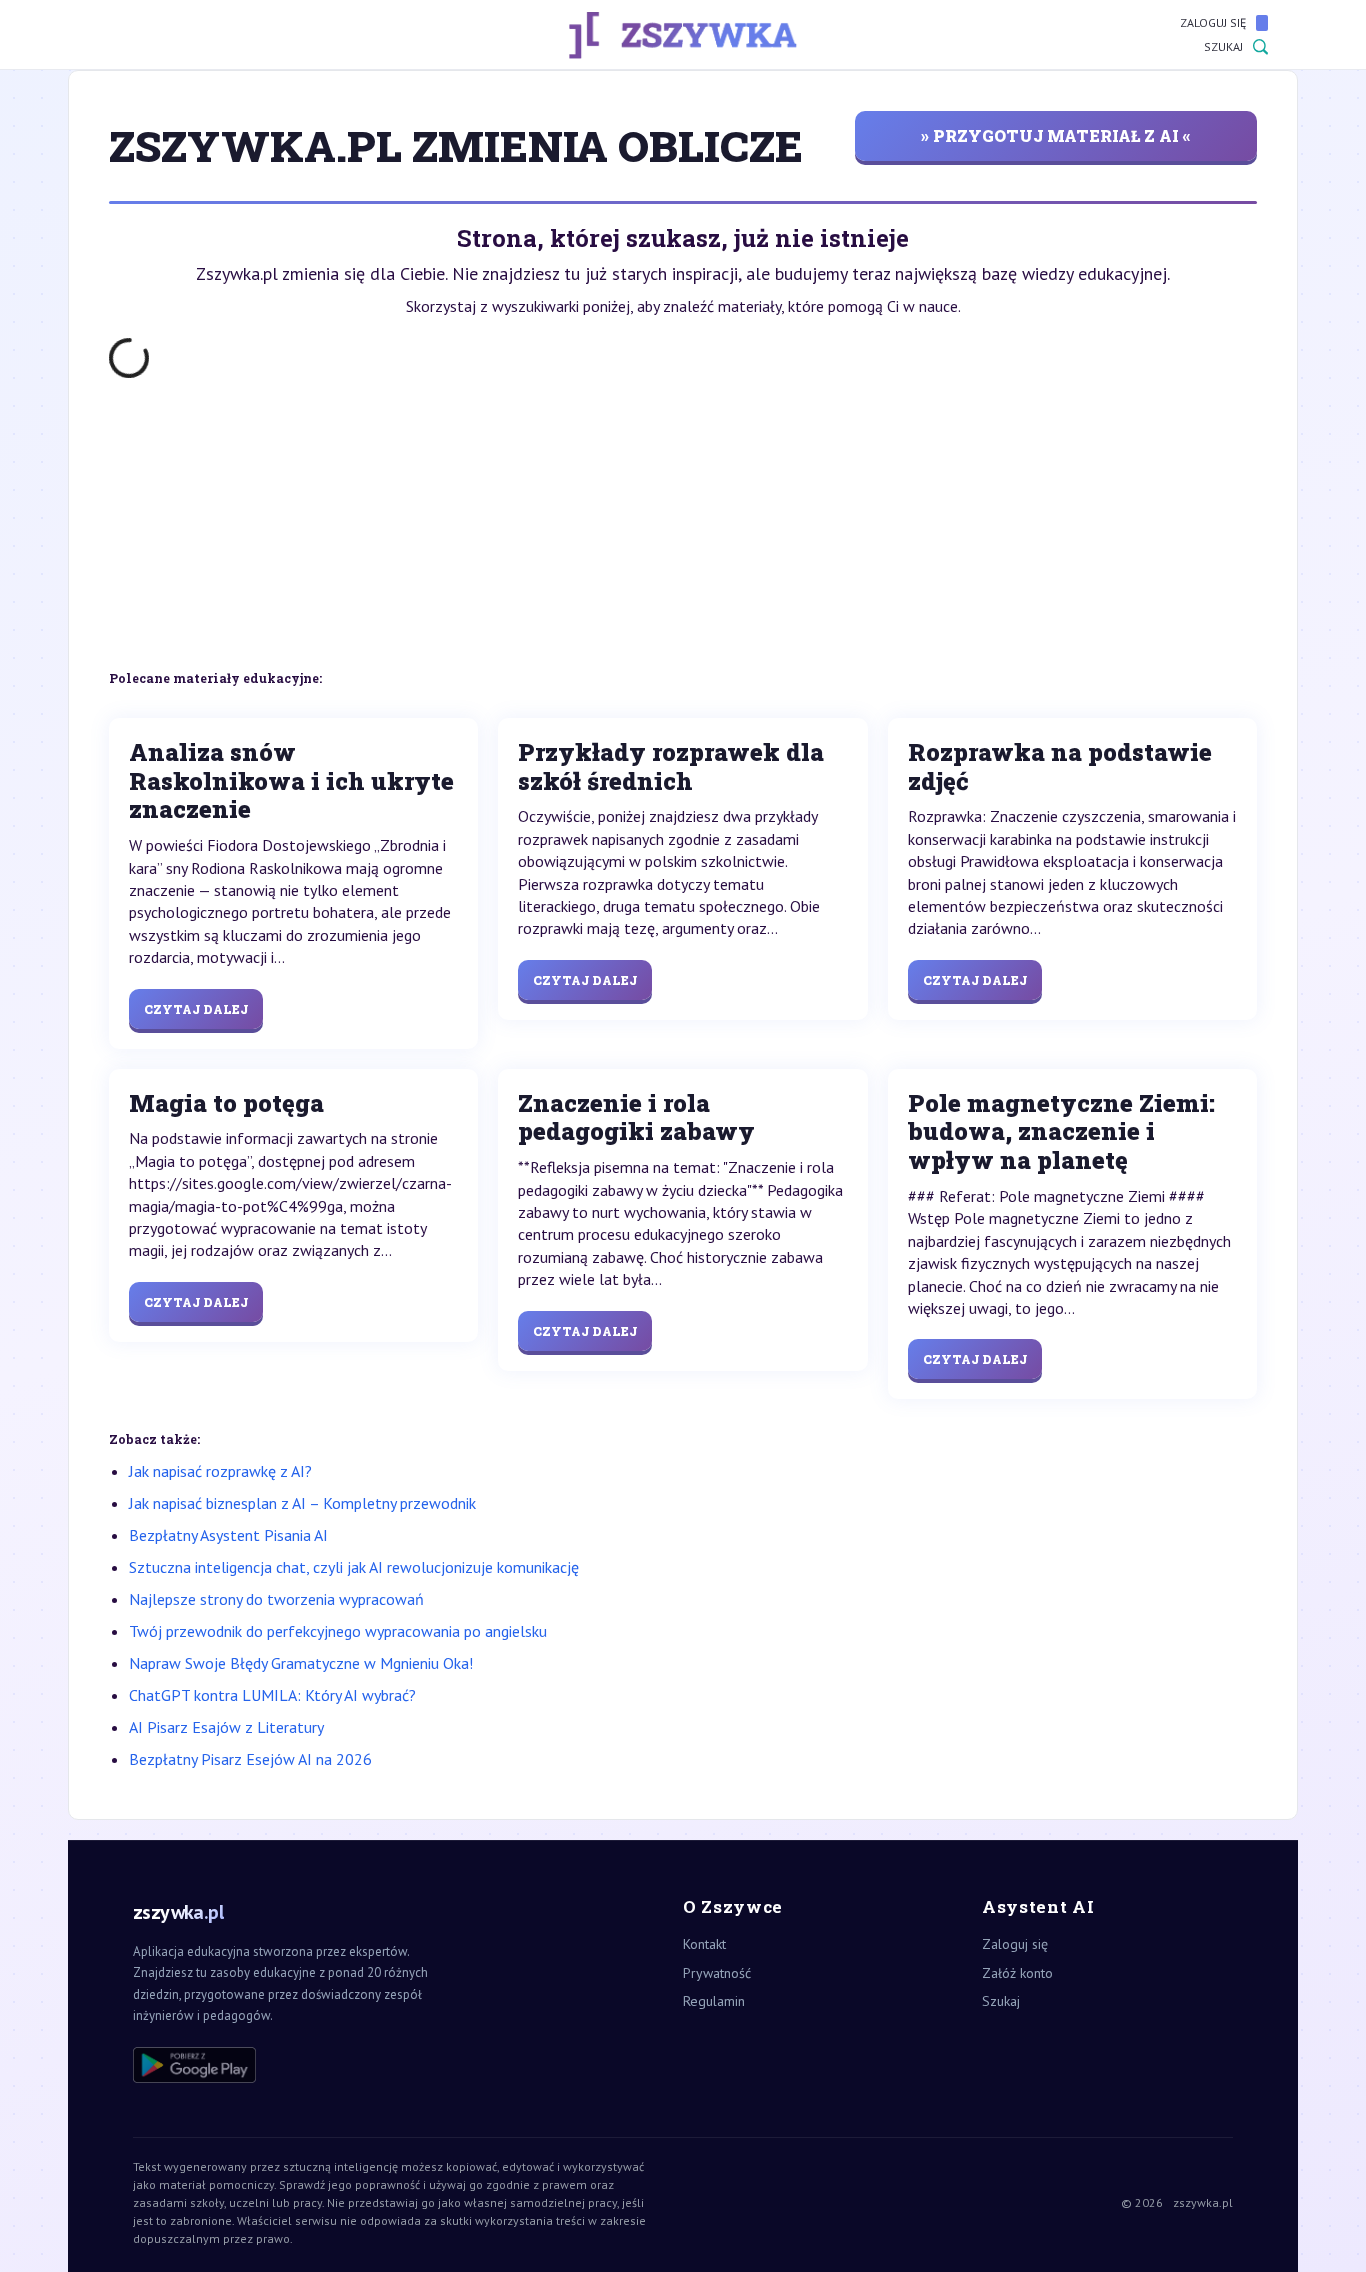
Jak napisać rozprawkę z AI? (220, 1471)
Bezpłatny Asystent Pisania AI (228, 1535)
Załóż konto (1017, 1973)
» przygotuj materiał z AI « (1056, 135)
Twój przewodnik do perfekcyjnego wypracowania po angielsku (338, 1631)
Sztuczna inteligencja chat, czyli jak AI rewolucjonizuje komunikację (354, 1567)
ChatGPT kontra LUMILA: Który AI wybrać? (272, 1695)
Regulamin (714, 2001)
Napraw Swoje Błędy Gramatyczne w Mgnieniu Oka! (301, 1663)
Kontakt (704, 1944)
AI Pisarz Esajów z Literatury (226, 1727)
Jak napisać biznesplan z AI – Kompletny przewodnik (302, 1503)
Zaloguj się (1213, 22)
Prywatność (717, 1973)
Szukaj (1223, 46)
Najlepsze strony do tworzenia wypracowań (276, 1599)
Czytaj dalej (196, 1009)
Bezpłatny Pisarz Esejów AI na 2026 (250, 1759)
